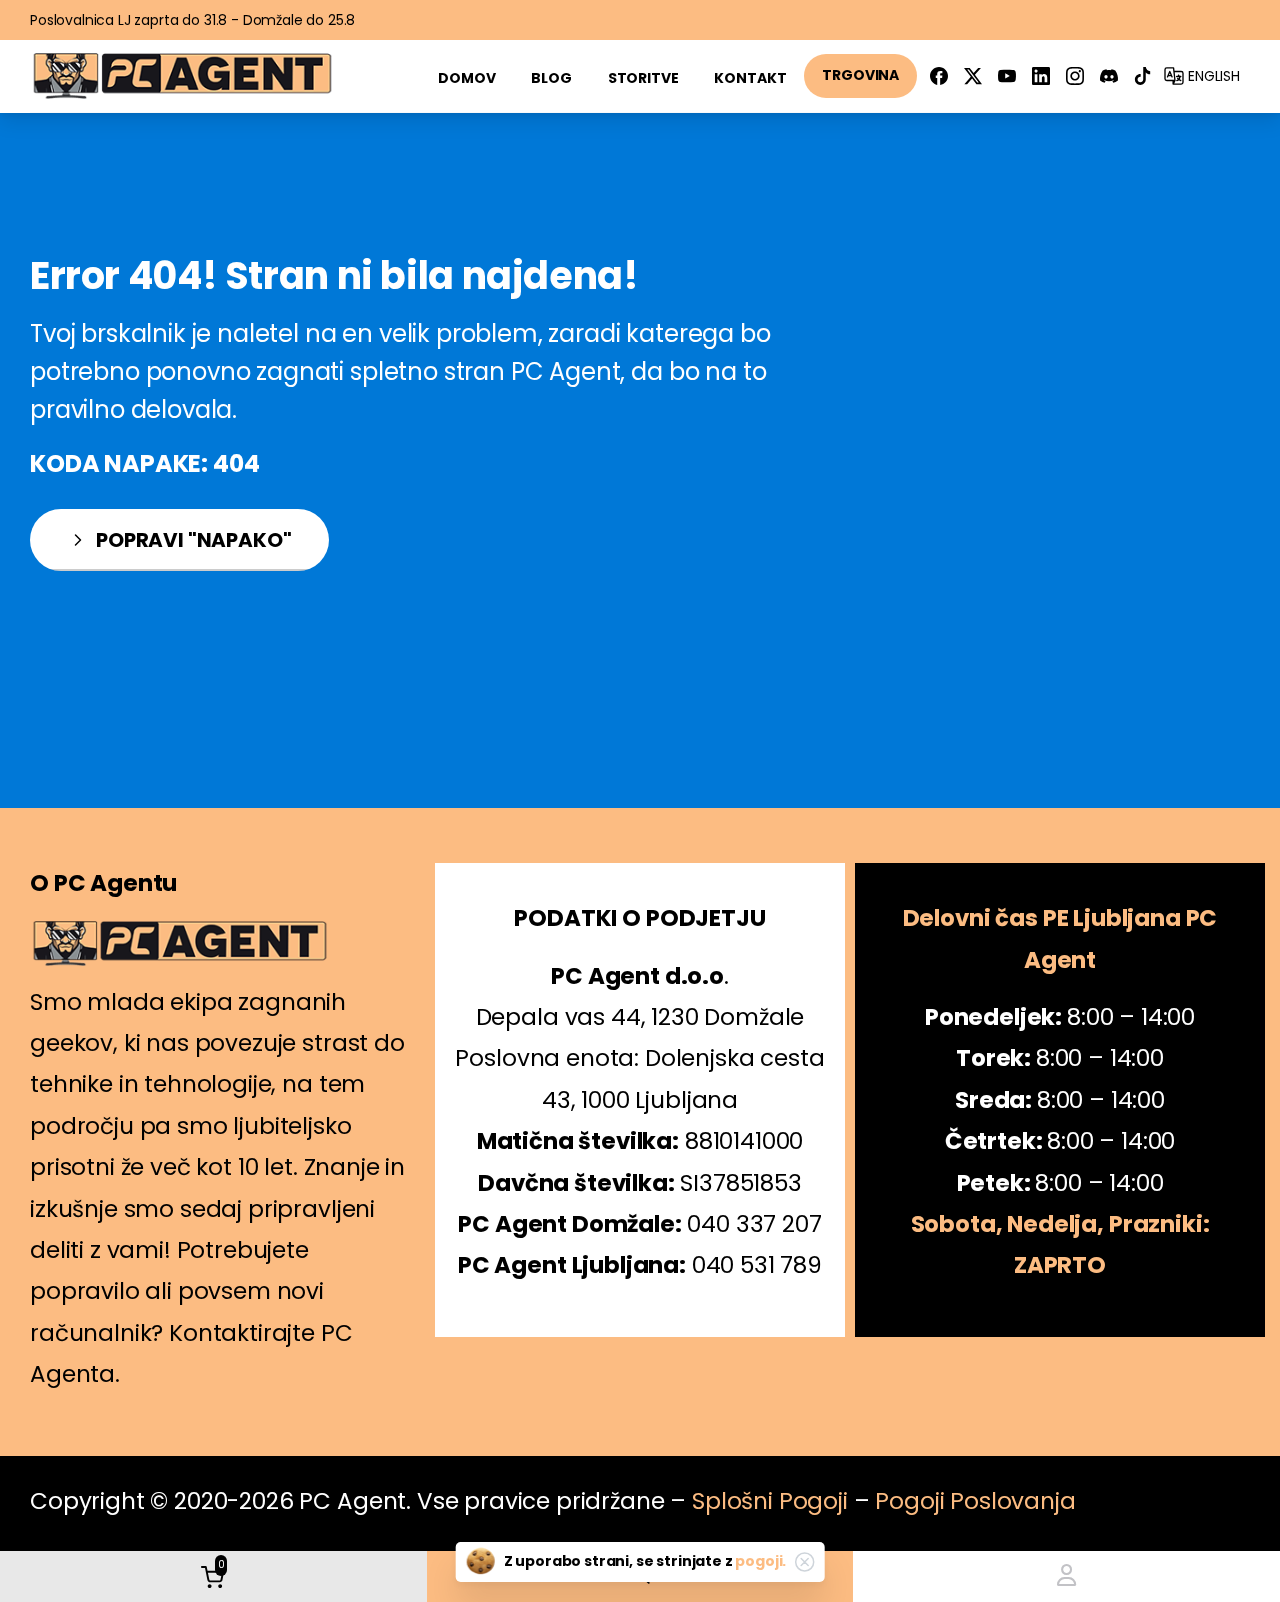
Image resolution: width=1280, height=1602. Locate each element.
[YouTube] (1007, 76)
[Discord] (1109, 76)
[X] (973, 76)
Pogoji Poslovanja (975, 1501)
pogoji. (760, 1561)
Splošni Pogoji (770, 1501)
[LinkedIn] (1041, 76)
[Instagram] (1075, 76)
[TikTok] (1143, 76)
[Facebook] (939, 76)
